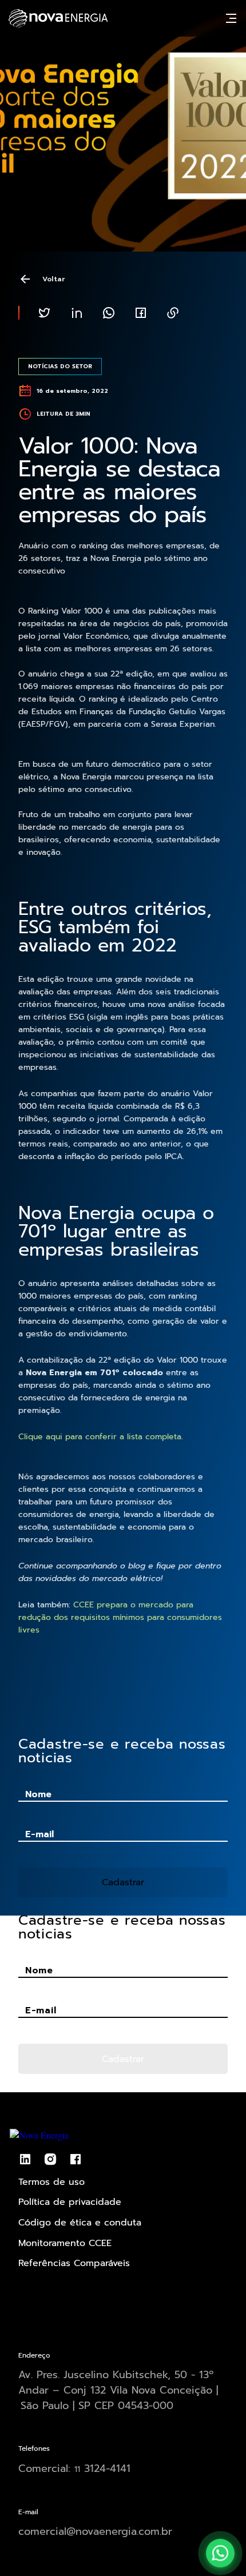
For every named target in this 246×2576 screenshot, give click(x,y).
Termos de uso (51, 2182)
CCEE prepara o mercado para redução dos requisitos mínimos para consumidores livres (120, 1617)
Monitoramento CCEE (65, 2243)
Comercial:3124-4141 (74, 2468)
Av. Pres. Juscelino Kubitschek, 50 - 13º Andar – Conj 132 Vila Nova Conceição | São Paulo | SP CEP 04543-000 (118, 2390)
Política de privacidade (70, 2202)
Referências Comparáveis (74, 2263)
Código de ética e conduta (80, 2223)
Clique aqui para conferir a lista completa (100, 1437)
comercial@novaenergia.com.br (95, 2531)
